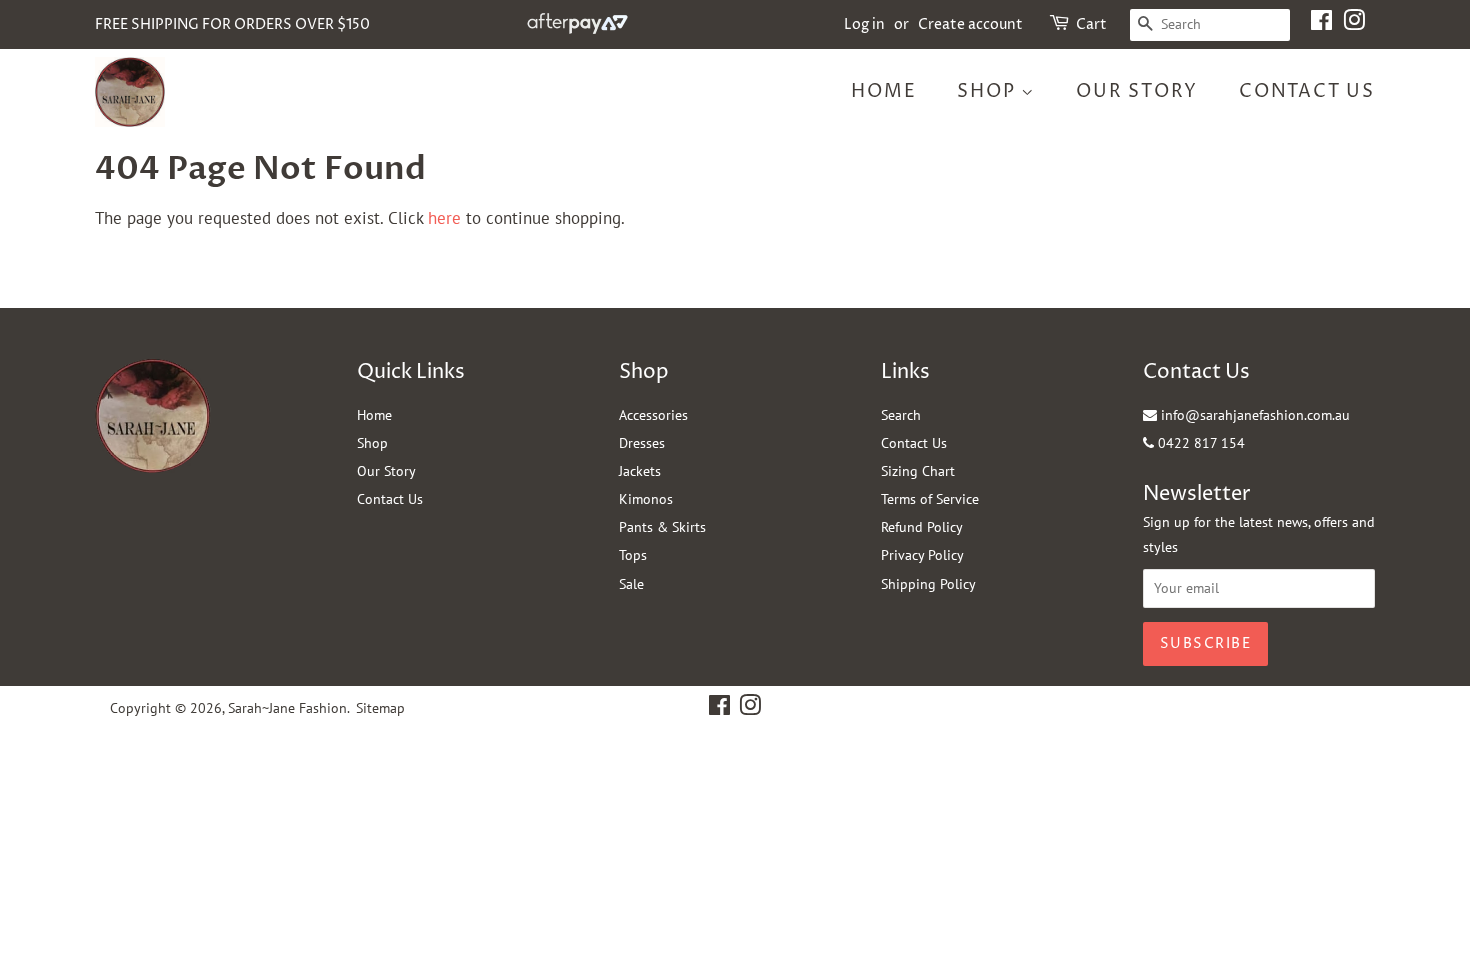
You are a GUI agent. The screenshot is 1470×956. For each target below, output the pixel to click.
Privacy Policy (922, 555)
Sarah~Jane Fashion (287, 708)
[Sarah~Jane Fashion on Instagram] (1354, 24)
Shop (989, 91)
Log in (864, 24)
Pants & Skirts (662, 527)
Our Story (1137, 91)
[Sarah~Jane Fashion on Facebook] (1321, 24)
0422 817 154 (1199, 443)
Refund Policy (922, 527)
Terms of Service (930, 499)
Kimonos (646, 499)
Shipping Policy (928, 584)
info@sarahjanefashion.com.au (1253, 415)
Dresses (642, 443)
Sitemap (380, 708)
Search (901, 415)
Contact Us (1307, 91)
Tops (633, 555)
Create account (970, 24)
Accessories (653, 415)
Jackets (640, 471)
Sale (631, 584)
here (444, 218)
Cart (1091, 24)
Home (883, 91)
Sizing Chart (918, 471)
